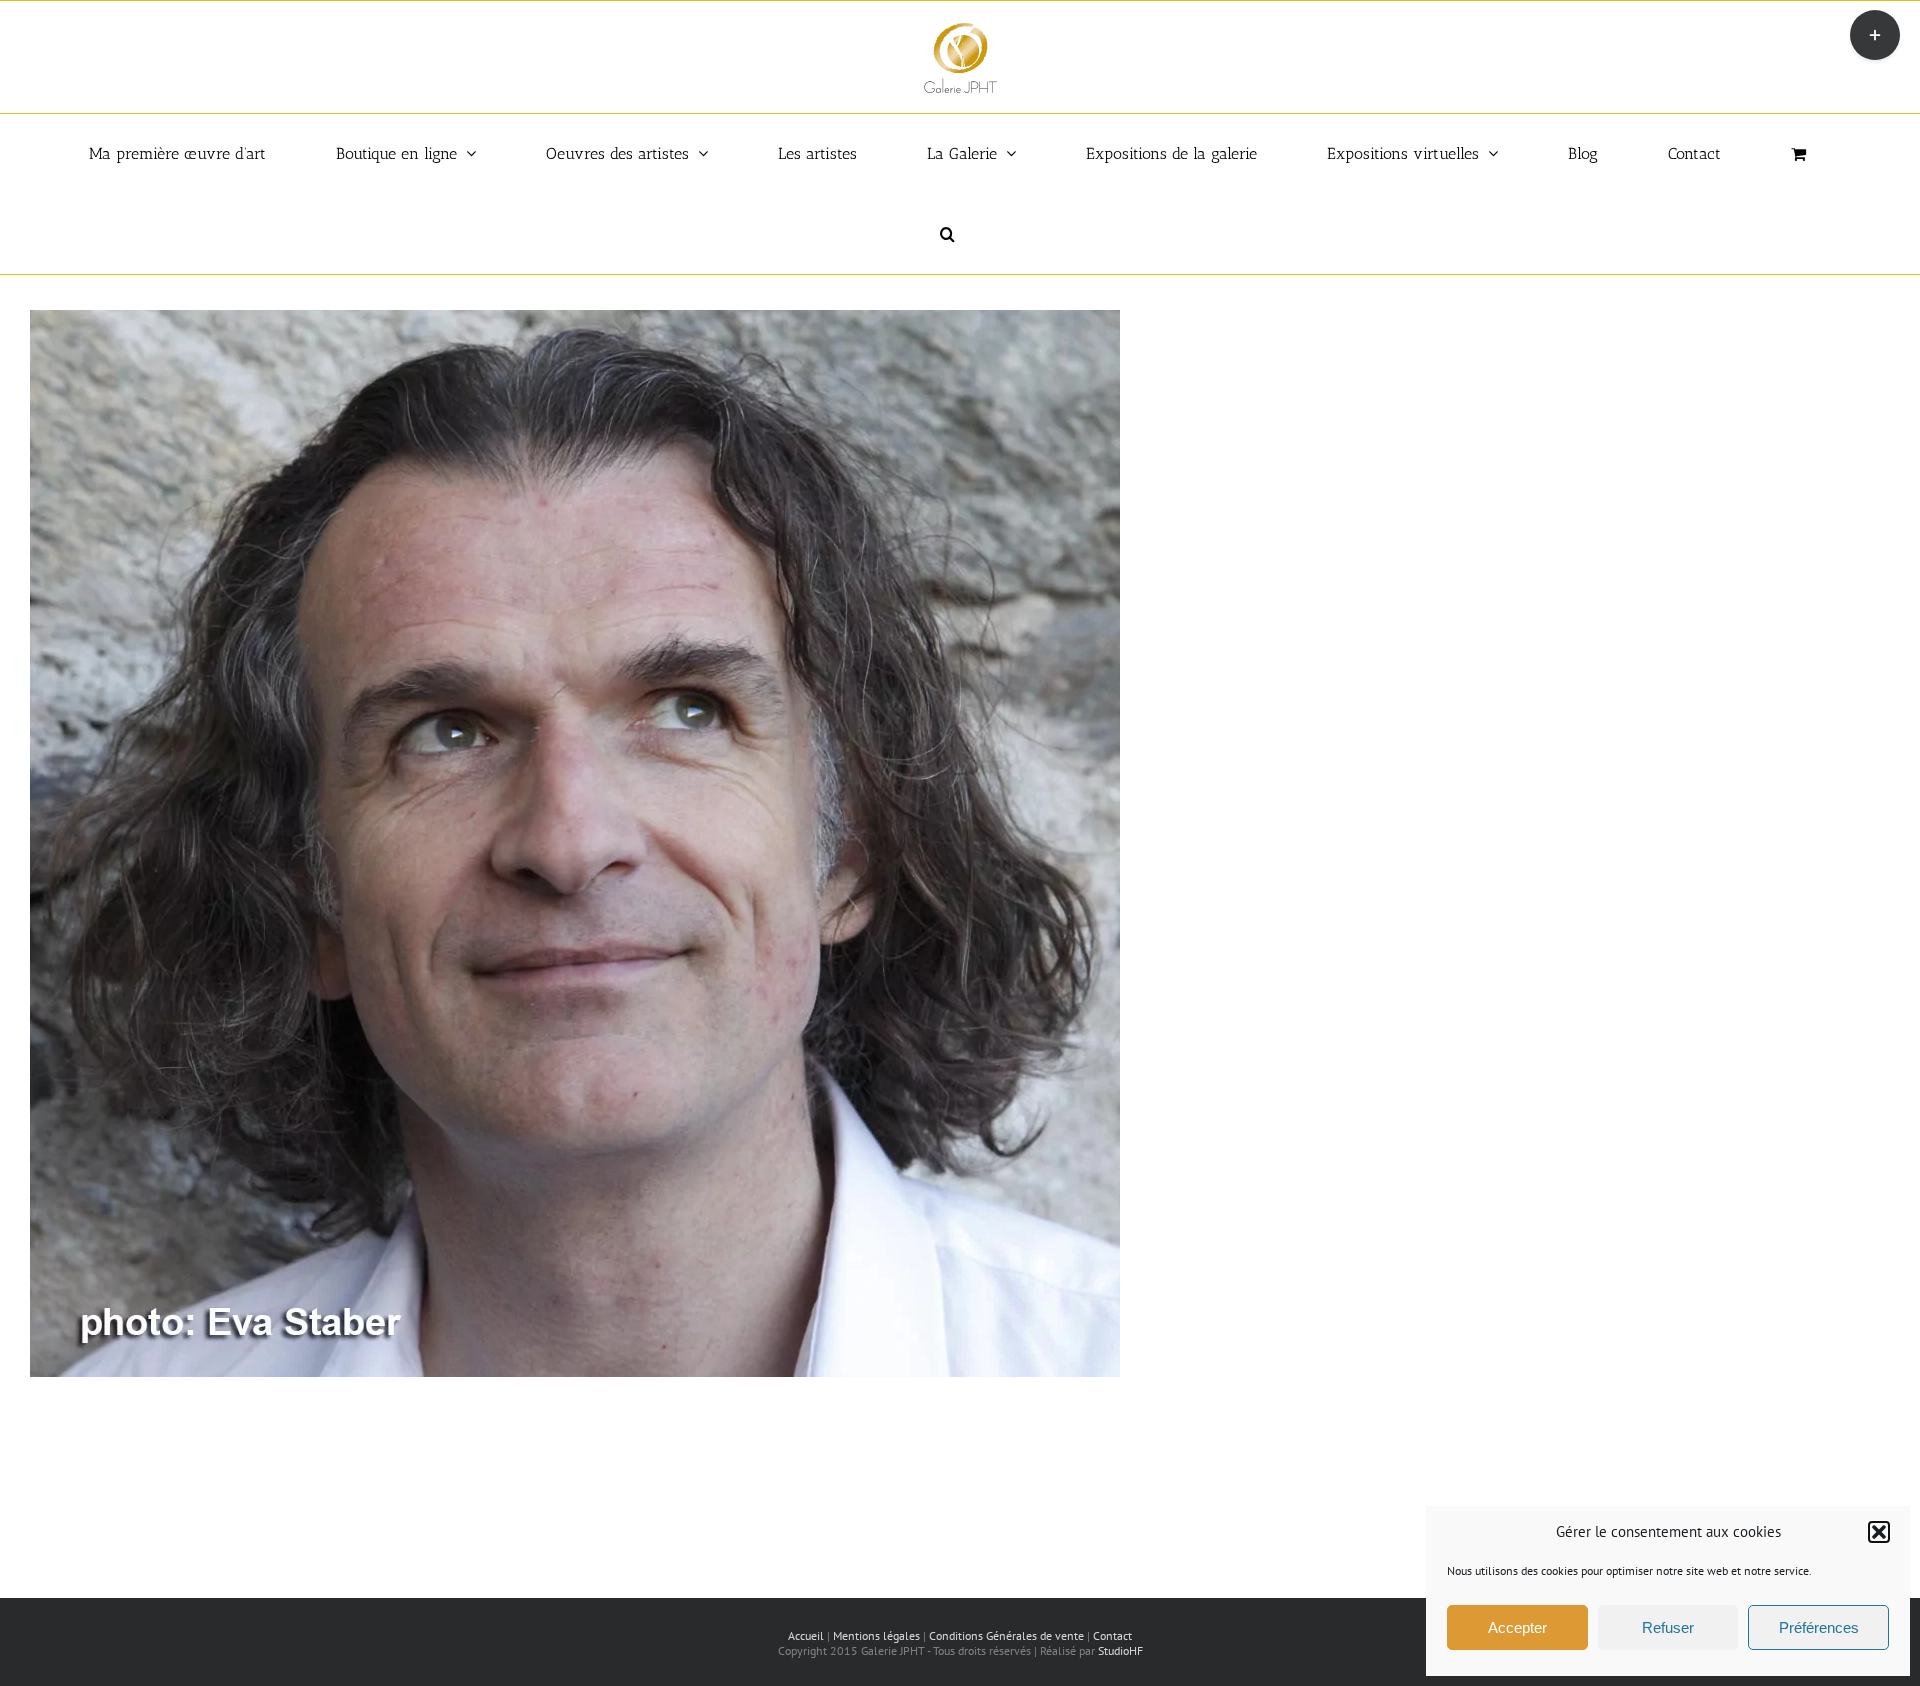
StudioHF (1120, 1650)
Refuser (1668, 1627)
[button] (1879, 1532)
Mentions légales (876, 1635)
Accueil (806, 1635)
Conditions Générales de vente (1006, 1635)
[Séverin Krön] (575, 320)
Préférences (1819, 1627)
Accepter (1517, 1627)
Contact (1112, 1635)
